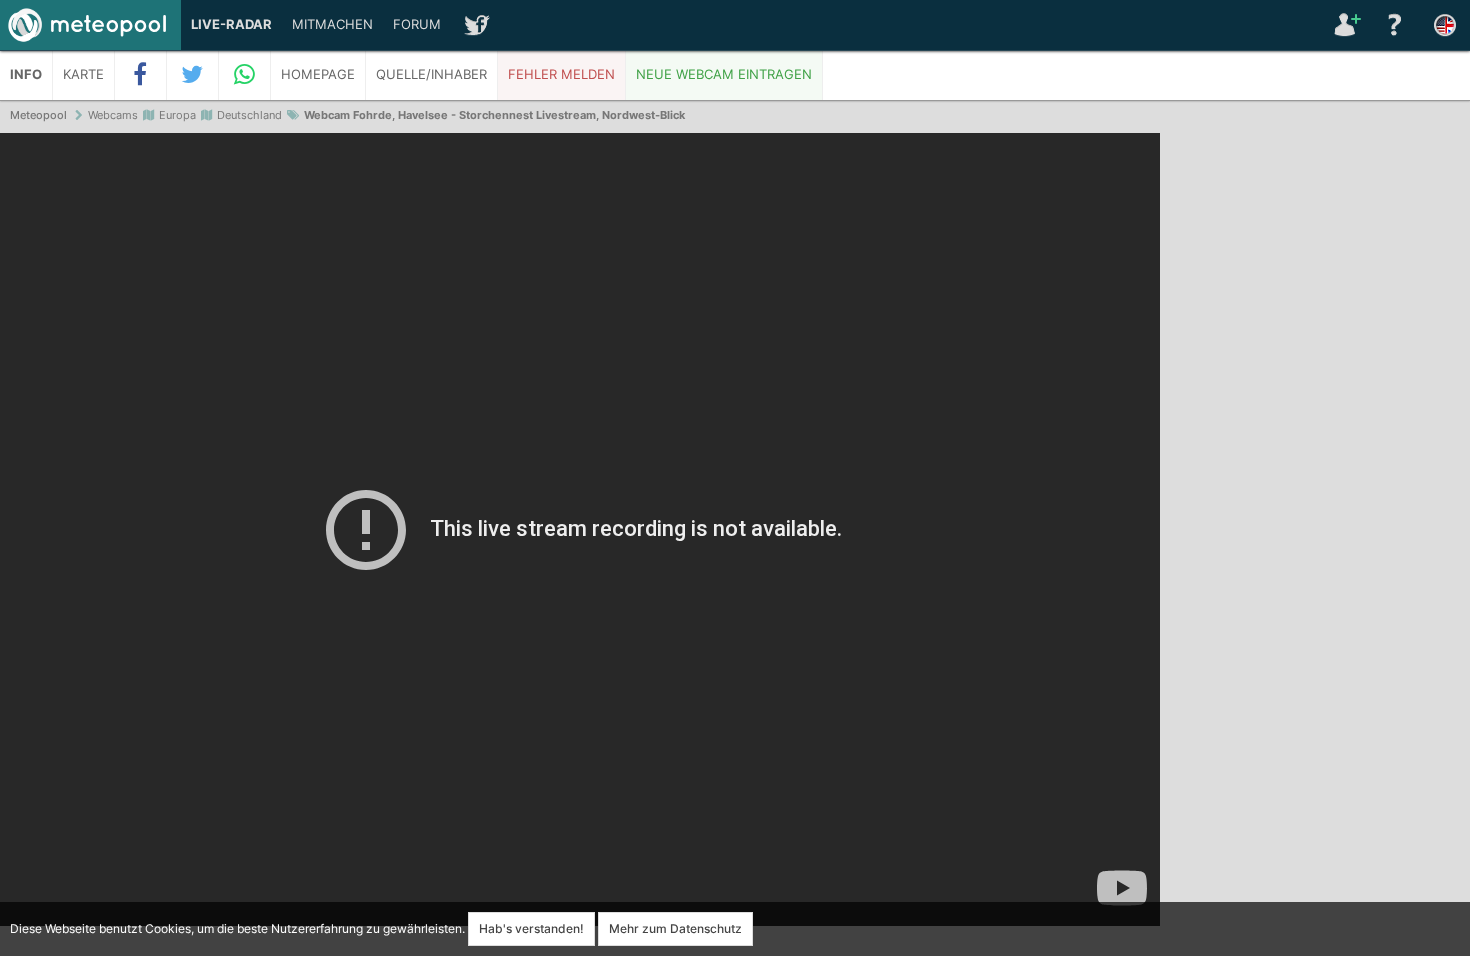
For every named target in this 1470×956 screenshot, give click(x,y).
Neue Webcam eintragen (724, 74)
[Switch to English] (1445, 25)
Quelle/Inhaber (431, 74)
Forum (417, 24)
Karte (83, 74)
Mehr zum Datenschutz (675, 928)
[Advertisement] (1315, 440)
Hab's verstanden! (531, 928)
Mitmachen (332, 24)
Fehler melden (561, 74)
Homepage (318, 74)
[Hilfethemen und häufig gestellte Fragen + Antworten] (1395, 25)
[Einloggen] (1345, 25)
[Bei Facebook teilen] (141, 75)
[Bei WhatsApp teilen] (245, 75)
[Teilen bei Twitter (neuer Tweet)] (193, 75)
